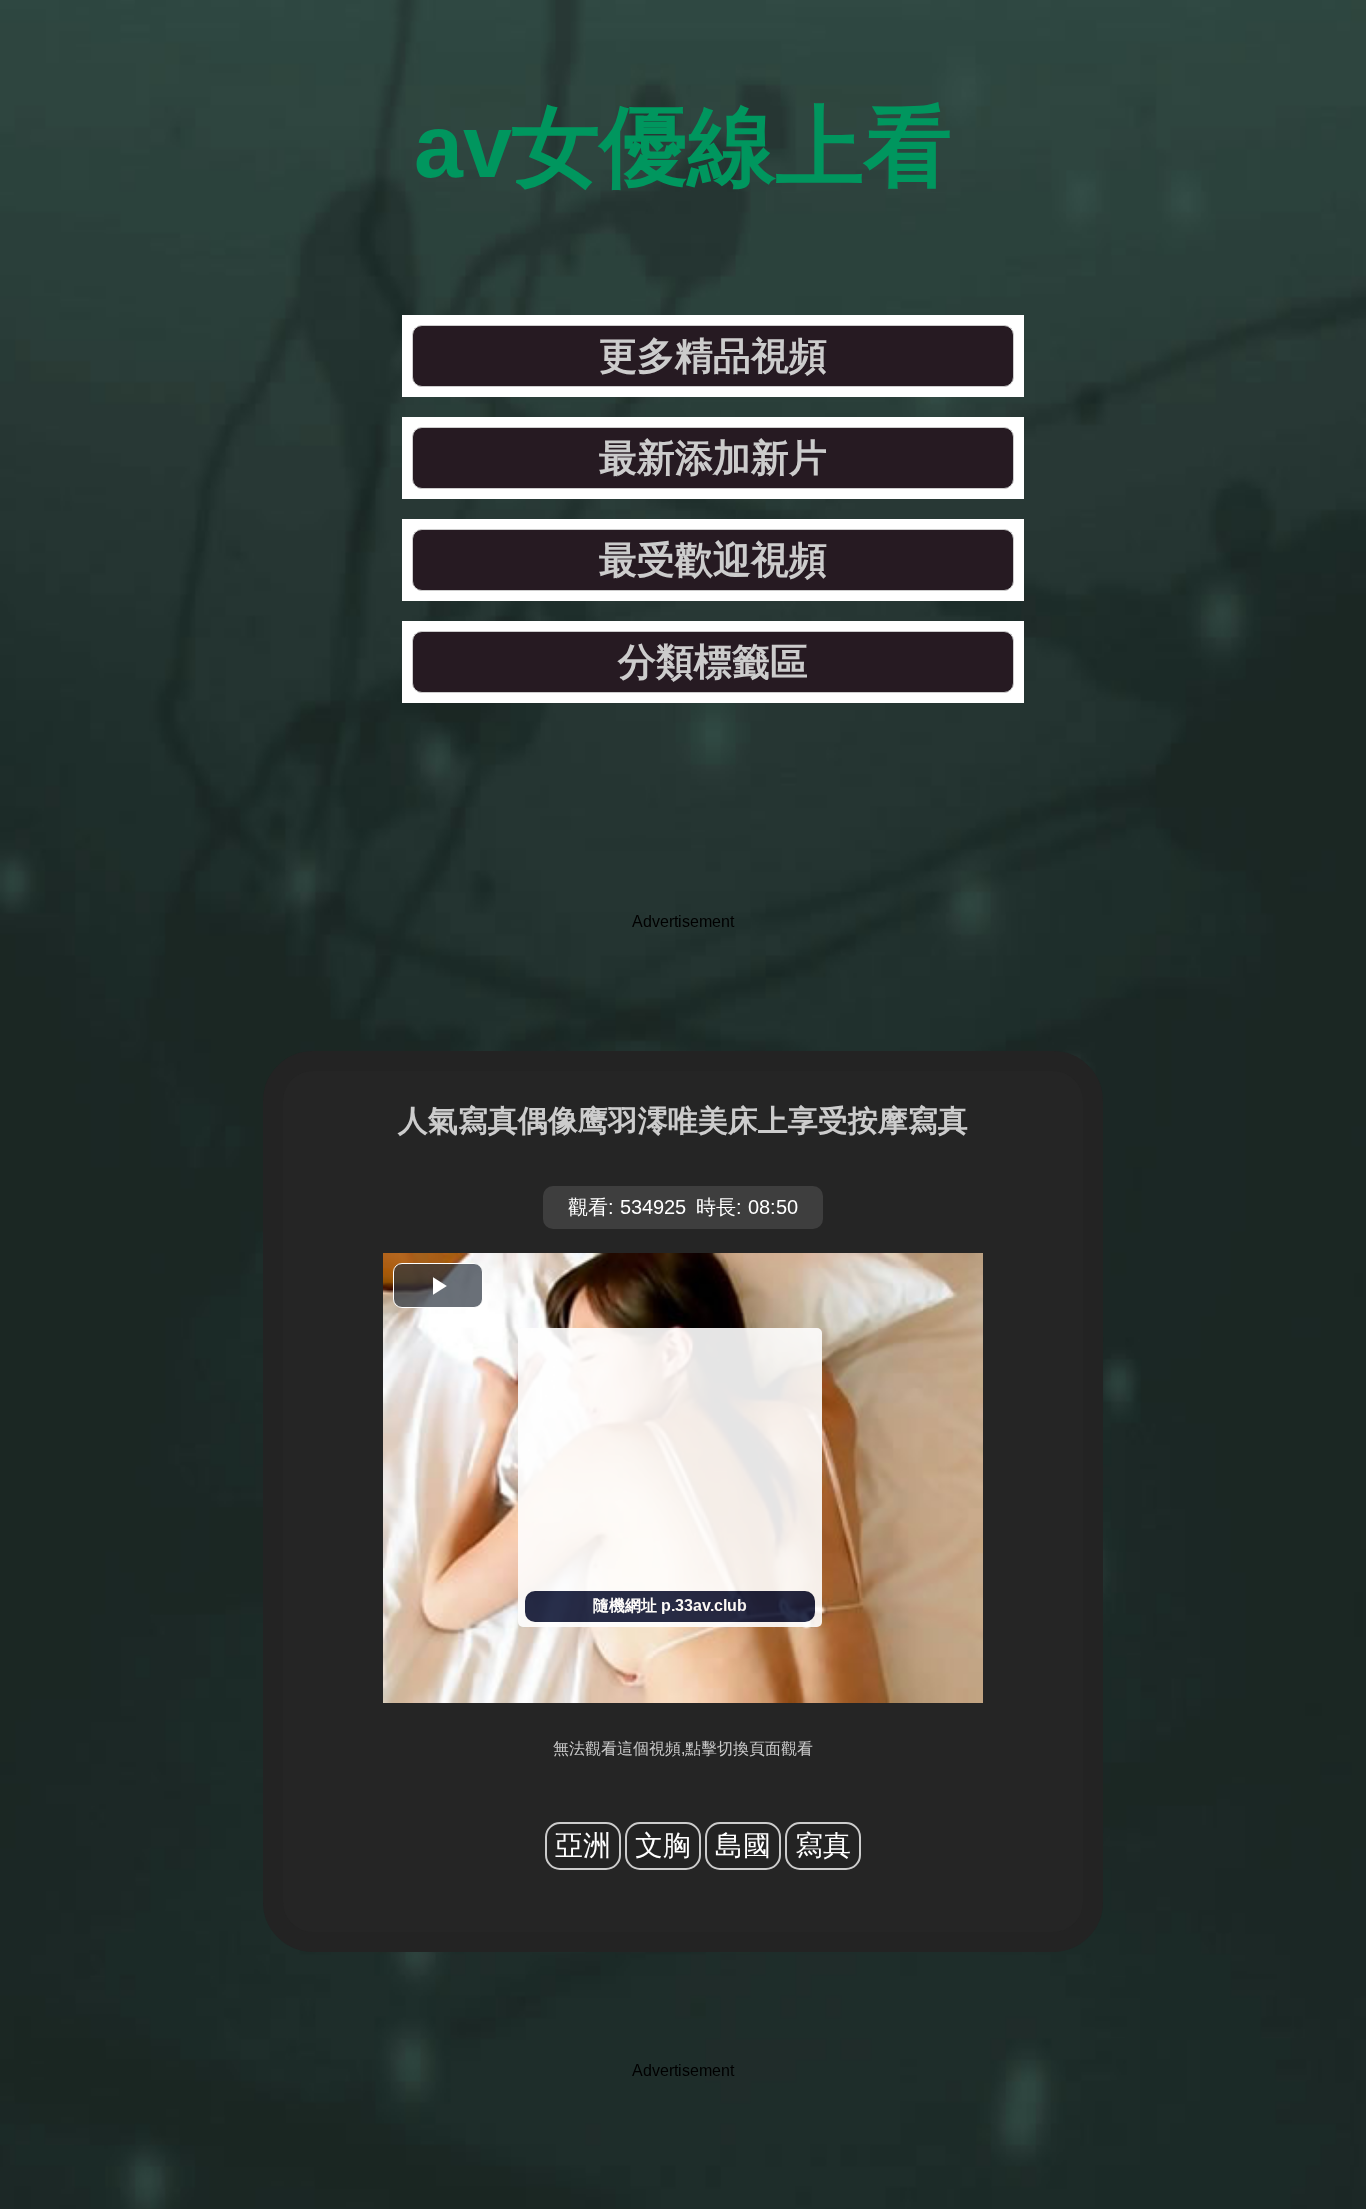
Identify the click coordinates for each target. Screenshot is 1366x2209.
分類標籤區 (713, 662)
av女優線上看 (683, 146)
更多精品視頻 (713, 356)
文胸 (663, 1845)
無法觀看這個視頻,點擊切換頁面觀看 (683, 1748)
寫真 (823, 1845)
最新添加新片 (713, 458)
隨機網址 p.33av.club (670, 1605)
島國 (743, 1845)
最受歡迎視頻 (713, 560)
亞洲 (583, 1845)
